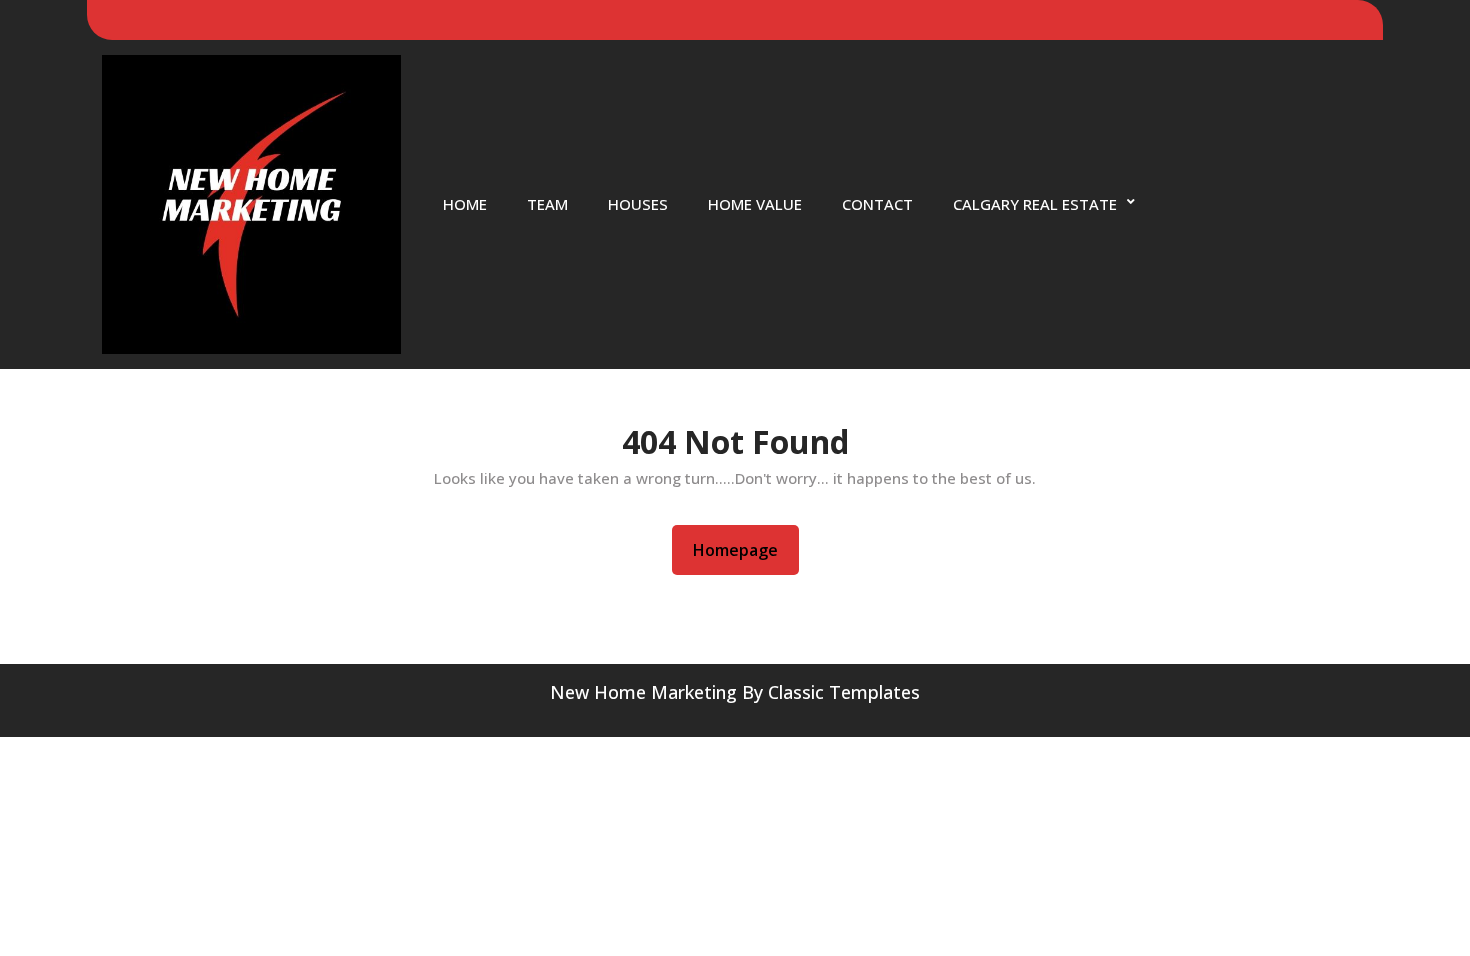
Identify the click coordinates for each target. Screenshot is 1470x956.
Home (465, 204)
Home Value (755, 204)
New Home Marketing (643, 692)
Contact (877, 204)
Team (547, 204)
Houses (638, 204)
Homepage (743, 549)
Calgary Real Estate (1035, 204)
